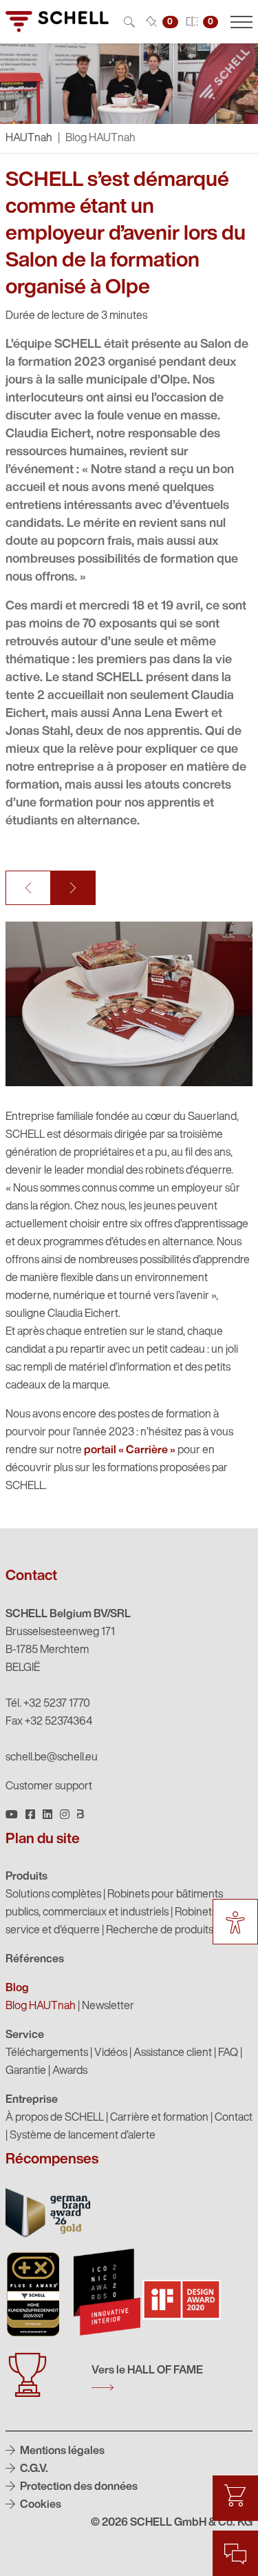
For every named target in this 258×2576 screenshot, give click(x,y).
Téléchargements (47, 2053)
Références (35, 1960)
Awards (70, 2071)
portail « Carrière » (130, 1451)
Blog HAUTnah (41, 2006)
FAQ (228, 2053)
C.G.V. (33, 2469)
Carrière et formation (159, 2118)
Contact (234, 2118)
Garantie (26, 2071)
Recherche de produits (160, 1931)
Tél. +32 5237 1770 (48, 1704)
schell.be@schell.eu (52, 1758)
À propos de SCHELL (55, 2118)
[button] (28, 888)
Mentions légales (61, 2451)
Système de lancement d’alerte (83, 2136)
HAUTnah (29, 138)
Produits (26, 1877)
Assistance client (173, 2053)
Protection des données (78, 2487)
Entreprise (32, 2100)
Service (25, 2035)
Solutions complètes (53, 1895)
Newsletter (108, 2006)
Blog (17, 1988)
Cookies (40, 2505)
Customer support (49, 1787)
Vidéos (111, 2053)
